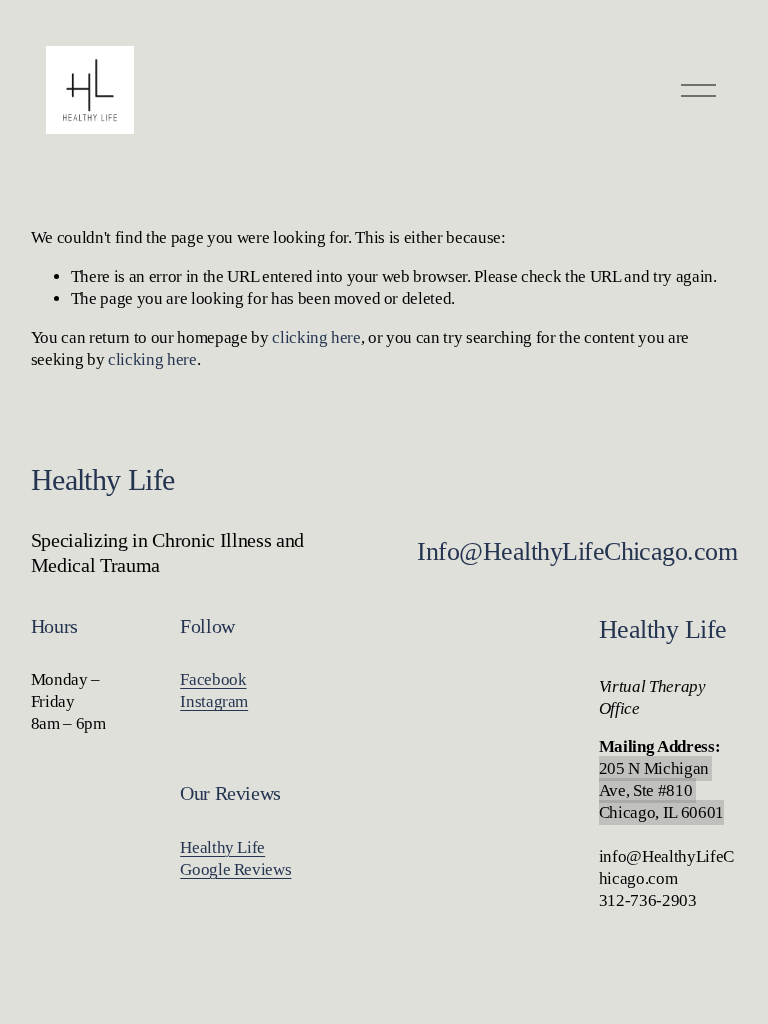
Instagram (214, 701)
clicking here (316, 337)
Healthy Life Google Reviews (235, 858)
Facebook (213, 679)
